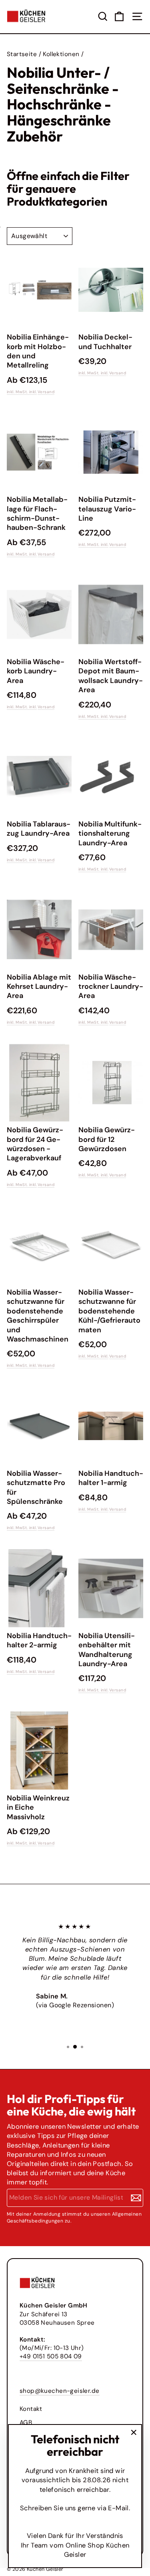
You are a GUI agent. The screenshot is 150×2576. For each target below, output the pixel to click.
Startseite (22, 54)
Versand (46, 392)
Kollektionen (61, 54)
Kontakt (31, 2409)
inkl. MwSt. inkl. (22, 392)
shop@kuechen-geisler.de (60, 2391)
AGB (26, 2422)
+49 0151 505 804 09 (51, 2356)
